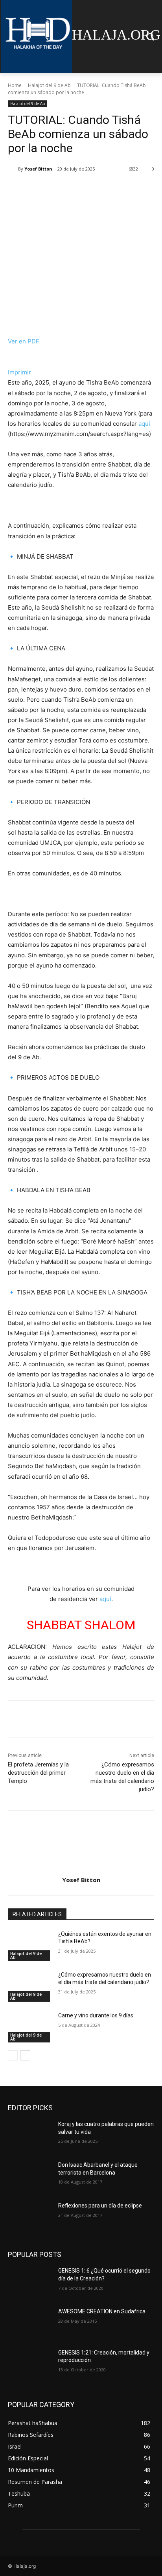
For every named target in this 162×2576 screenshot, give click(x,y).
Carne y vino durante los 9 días (96, 2015)
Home (15, 85)
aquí (105, 1599)
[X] (59, 189)
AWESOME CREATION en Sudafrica (102, 2311)
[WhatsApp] (95, 189)
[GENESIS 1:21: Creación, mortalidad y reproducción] (30, 2364)
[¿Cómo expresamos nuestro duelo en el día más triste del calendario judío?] (30, 1986)
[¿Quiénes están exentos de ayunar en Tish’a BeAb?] (30, 1946)
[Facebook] (40, 189)
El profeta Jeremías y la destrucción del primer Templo (38, 1773)
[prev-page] (13, 2055)
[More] (113, 189)
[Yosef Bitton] (13, 169)
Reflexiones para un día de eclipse (100, 2206)
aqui (144, 424)
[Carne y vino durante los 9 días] (30, 2027)
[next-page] (25, 2055)
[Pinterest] (77, 189)
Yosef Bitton (38, 169)
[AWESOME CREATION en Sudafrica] (30, 2323)
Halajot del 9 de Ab (49, 85)
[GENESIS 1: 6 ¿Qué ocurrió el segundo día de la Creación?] (30, 2282)
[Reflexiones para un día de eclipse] (30, 2217)
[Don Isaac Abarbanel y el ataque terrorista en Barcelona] (30, 2177)
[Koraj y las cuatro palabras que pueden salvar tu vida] (30, 2136)
